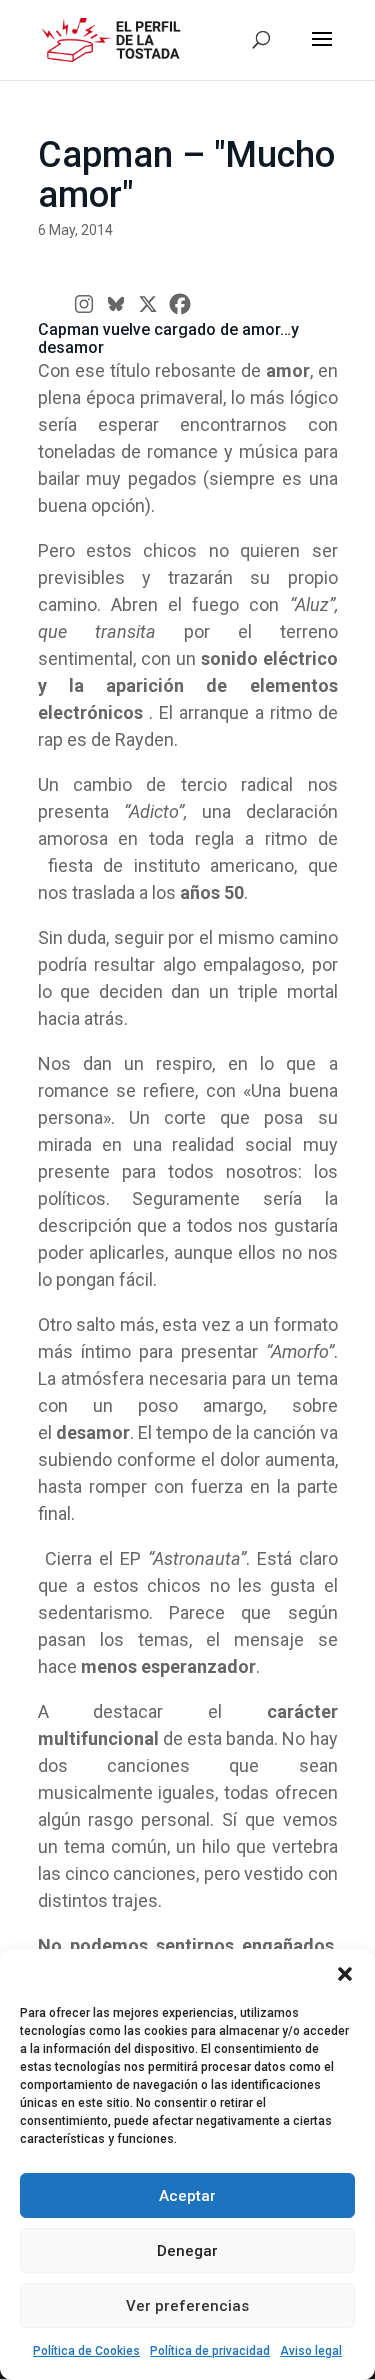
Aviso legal (311, 2351)
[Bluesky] (116, 304)
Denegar (187, 2251)
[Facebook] (180, 304)
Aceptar (187, 2196)
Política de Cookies (86, 2351)
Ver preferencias (187, 2306)
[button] (345, 1974)
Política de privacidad (210, 2351)
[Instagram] (84, 304)
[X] (148, 304)
